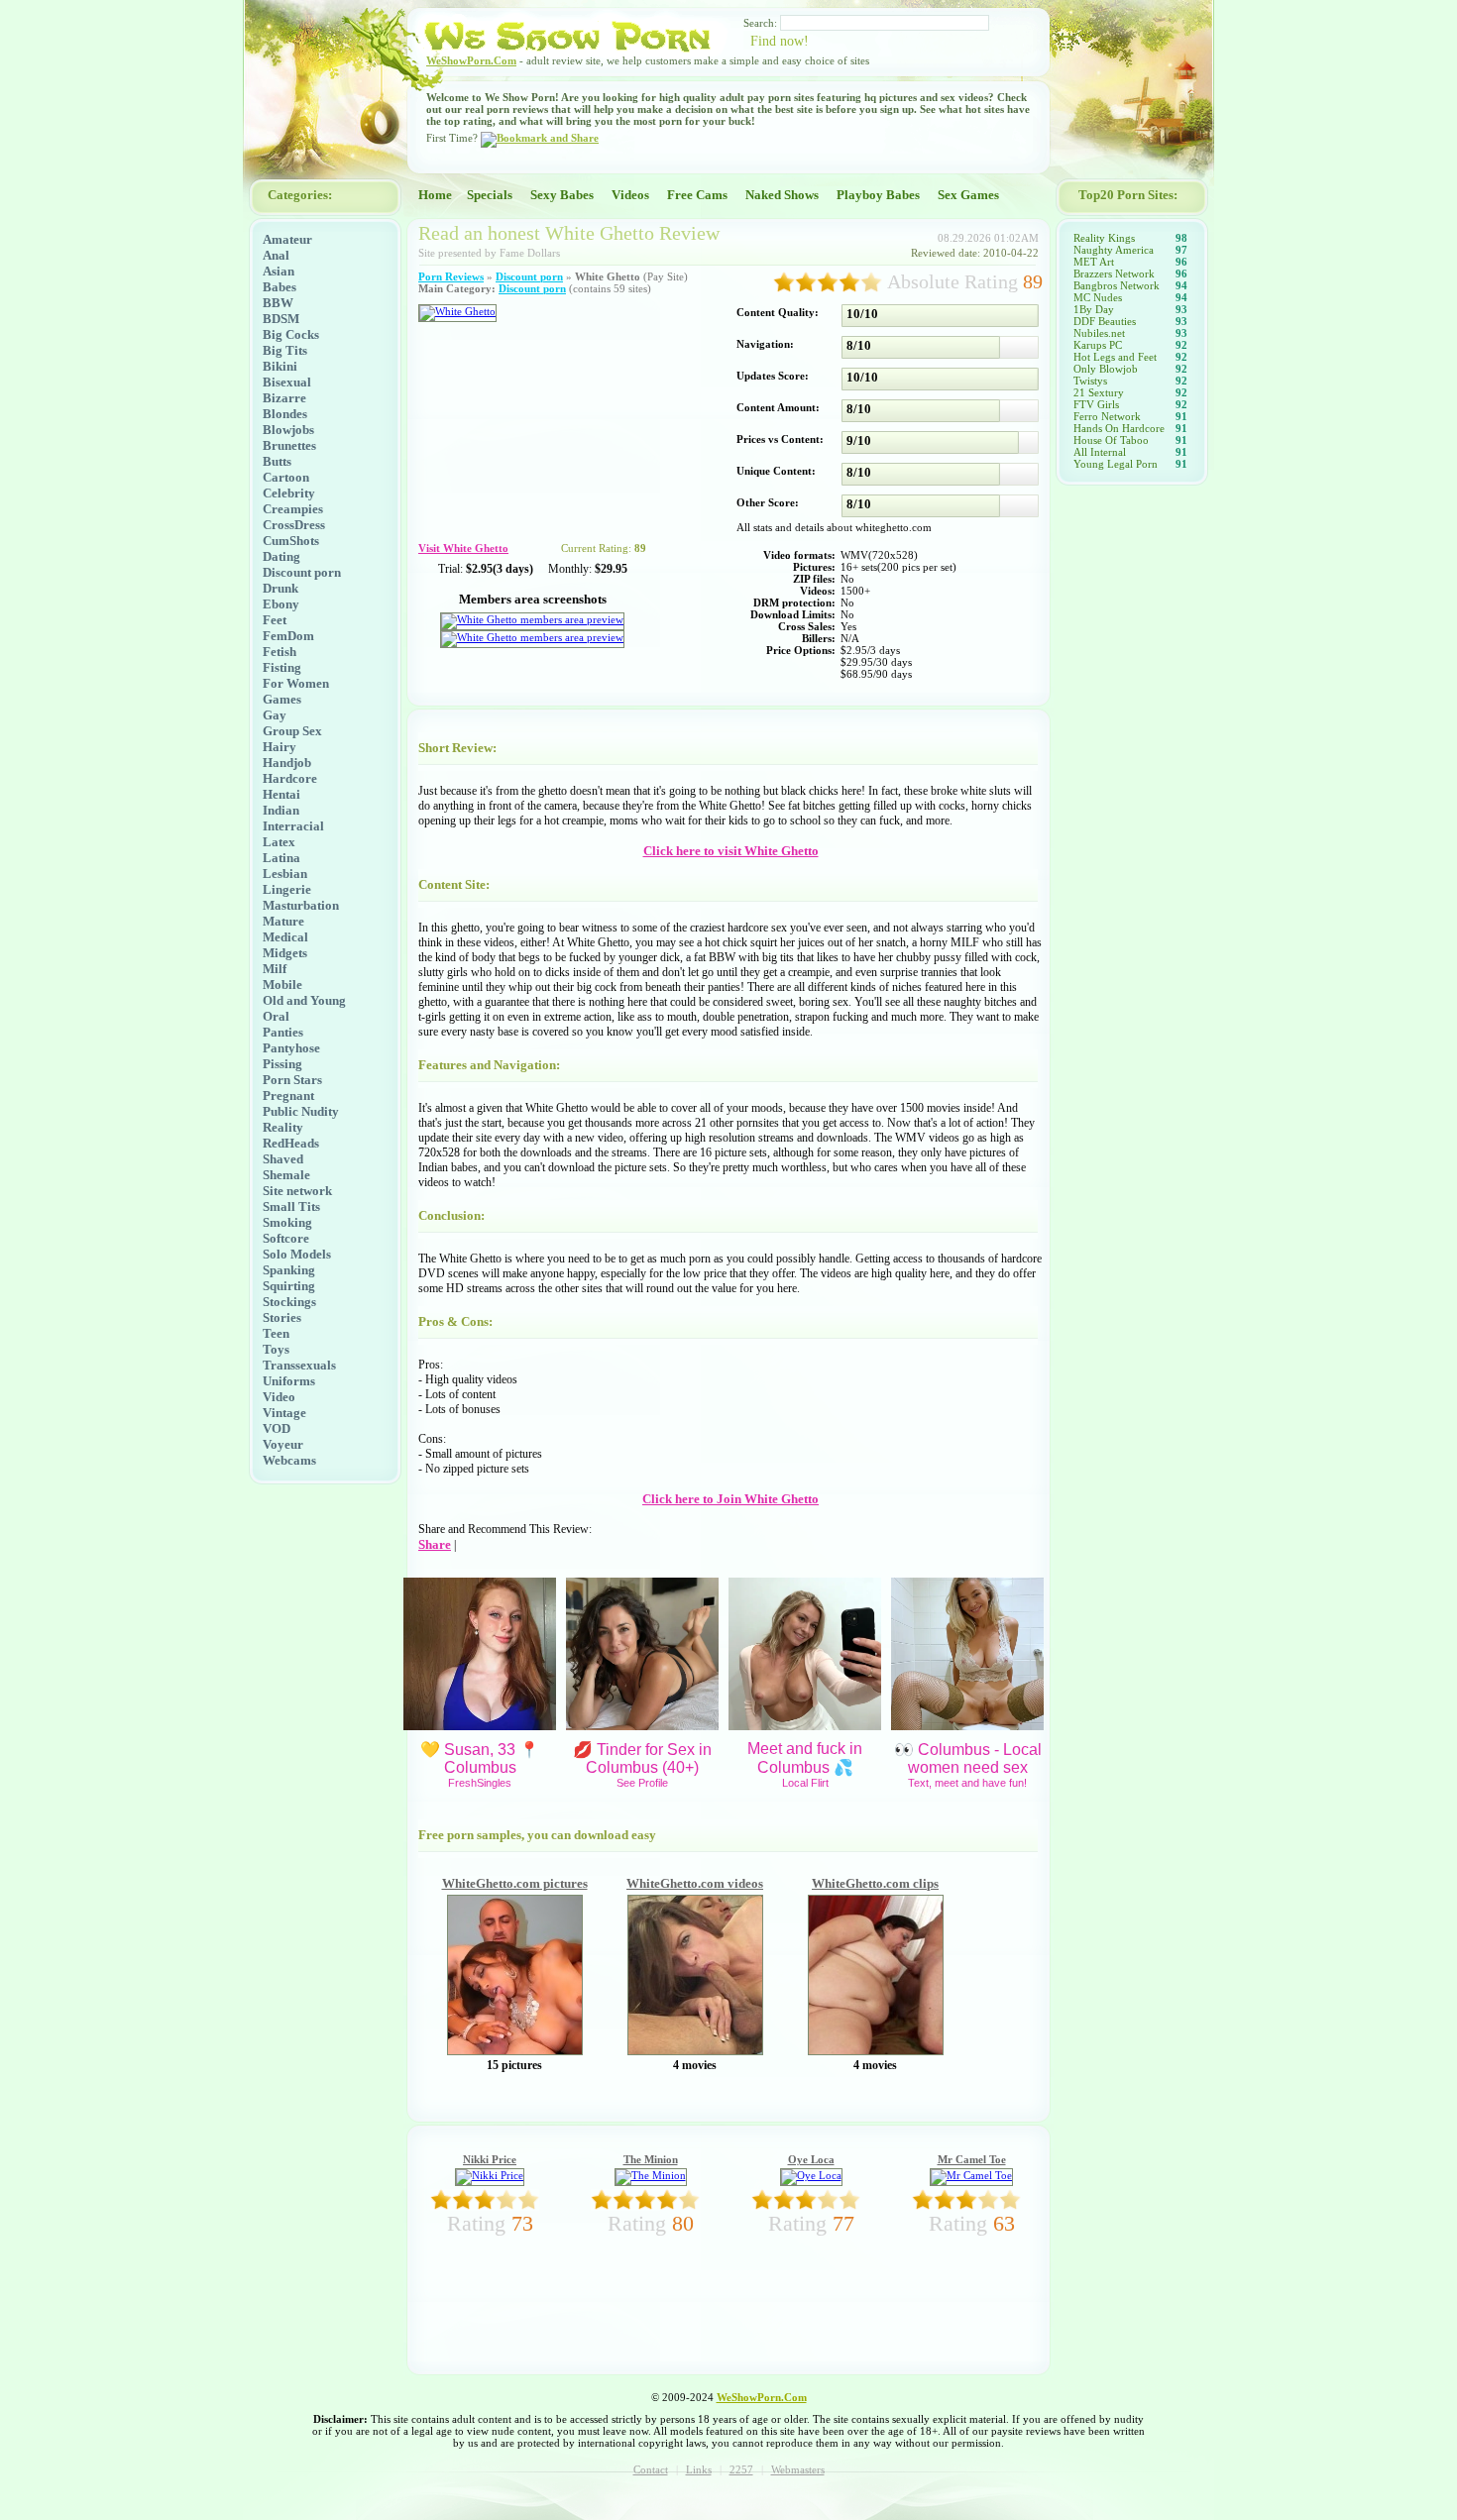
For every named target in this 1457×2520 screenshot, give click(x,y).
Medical (285, 937)
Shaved (283, 1159)
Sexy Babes (562, 195)
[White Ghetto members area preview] (532, 619)
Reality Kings (1104, 238)
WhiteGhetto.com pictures (515, 1883)
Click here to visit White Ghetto (731, 851)
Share (435, 1544)
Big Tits (285, 350)
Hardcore (290, 778)
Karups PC (1098, 345)
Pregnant (288, 1096)
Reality (283, 1127)
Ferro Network (1107, 416)
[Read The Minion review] (651, 2175)
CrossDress (294, 525)
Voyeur (283, 1444)
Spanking (289, 1270)
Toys (276, 1349)
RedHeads (291, 1143)
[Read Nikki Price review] (490, 2175)
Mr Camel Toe (972, 2159)
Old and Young (304, 1000)
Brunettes (289, 445)
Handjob (287, 763)
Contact (651, 2469)
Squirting (289, 1286)
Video (279, 1397)
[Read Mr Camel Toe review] (971, 2175)
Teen (276, 1333)
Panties (283, 1032)
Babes (280, 287)
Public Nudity (301, 1111)
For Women (296, 683)
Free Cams (697, 195)
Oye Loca (811, 2159)
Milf (275, 969)
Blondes (285, 414)
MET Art (1094, 262)
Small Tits (291, 1206)
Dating (281, 556)
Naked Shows (782, 195)
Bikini (280, 366)
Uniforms (289, 1381)
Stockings (289, 1302)
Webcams (289, 1460)
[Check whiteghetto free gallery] (515, 2051)
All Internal (1100, 452)
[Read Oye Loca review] (811, 2175)
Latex (279, 842)
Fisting (282, 667)
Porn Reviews (451, 276)
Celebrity (289, 493)
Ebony (281, 604)
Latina (281, 858)
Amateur (287, 239)
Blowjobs (288, 430)
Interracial (293, 826)
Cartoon (286, 477)
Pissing (282, 1064)
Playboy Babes (878, 195)
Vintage (284, 1413)
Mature (283, 921)
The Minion (651, 2159)
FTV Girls (1096, 404)
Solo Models (297, 1254)
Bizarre (284, 398)
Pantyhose (291, 1048)
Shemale (286, 1175)
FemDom (288, 636)
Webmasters (798, 2469)
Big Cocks (291, 334)
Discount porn (302, 572)
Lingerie (287, 889)
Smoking (287, 1222)
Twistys (1090, 381)
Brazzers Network (1114, 274)
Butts (277, 461)
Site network (297, 1191)
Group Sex (292, 731)
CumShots (291, 541)
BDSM (281, 319)
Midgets (285, 953)
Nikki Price (490, 2159)
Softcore (286, 1238)
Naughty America (1114, 250)
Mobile (282, 985)
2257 (741, 2469)
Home (435, 195)
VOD (277, 1428)
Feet (275, 620)
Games (282, 699)
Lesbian (285, 874)
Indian (281, 810)
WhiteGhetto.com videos (695, 1883)
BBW (278, 303)
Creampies (293, 509)
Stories (282, 1317)
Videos (630, 195)
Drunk (280, 588)
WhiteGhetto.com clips (875, 1883)
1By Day (1094, 309)
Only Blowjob (1106, 369)
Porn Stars (292, 1080)
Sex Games (968, 195)
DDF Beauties (1105, 321)
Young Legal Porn (1116, 464)
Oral (276, 1016)
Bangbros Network (1117, 285)
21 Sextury (1099, 392)
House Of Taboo (1111, 440)
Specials (490, 195)
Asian (279, 271)
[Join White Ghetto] (457, 311)
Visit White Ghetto (463, 548)
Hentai (281, 794)
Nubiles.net (1099, 333)
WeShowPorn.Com (471, 60)
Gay (275, 715)
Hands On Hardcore (1119, 428)
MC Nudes (1098, 297)
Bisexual (287, 382)
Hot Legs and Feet (1115, 357)
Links (699, 2469)
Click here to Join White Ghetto (730, 1499)
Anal (276, 255)
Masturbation (301, 905)
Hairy (280, 747)
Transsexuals (299, 1365)
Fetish (280, 652)
